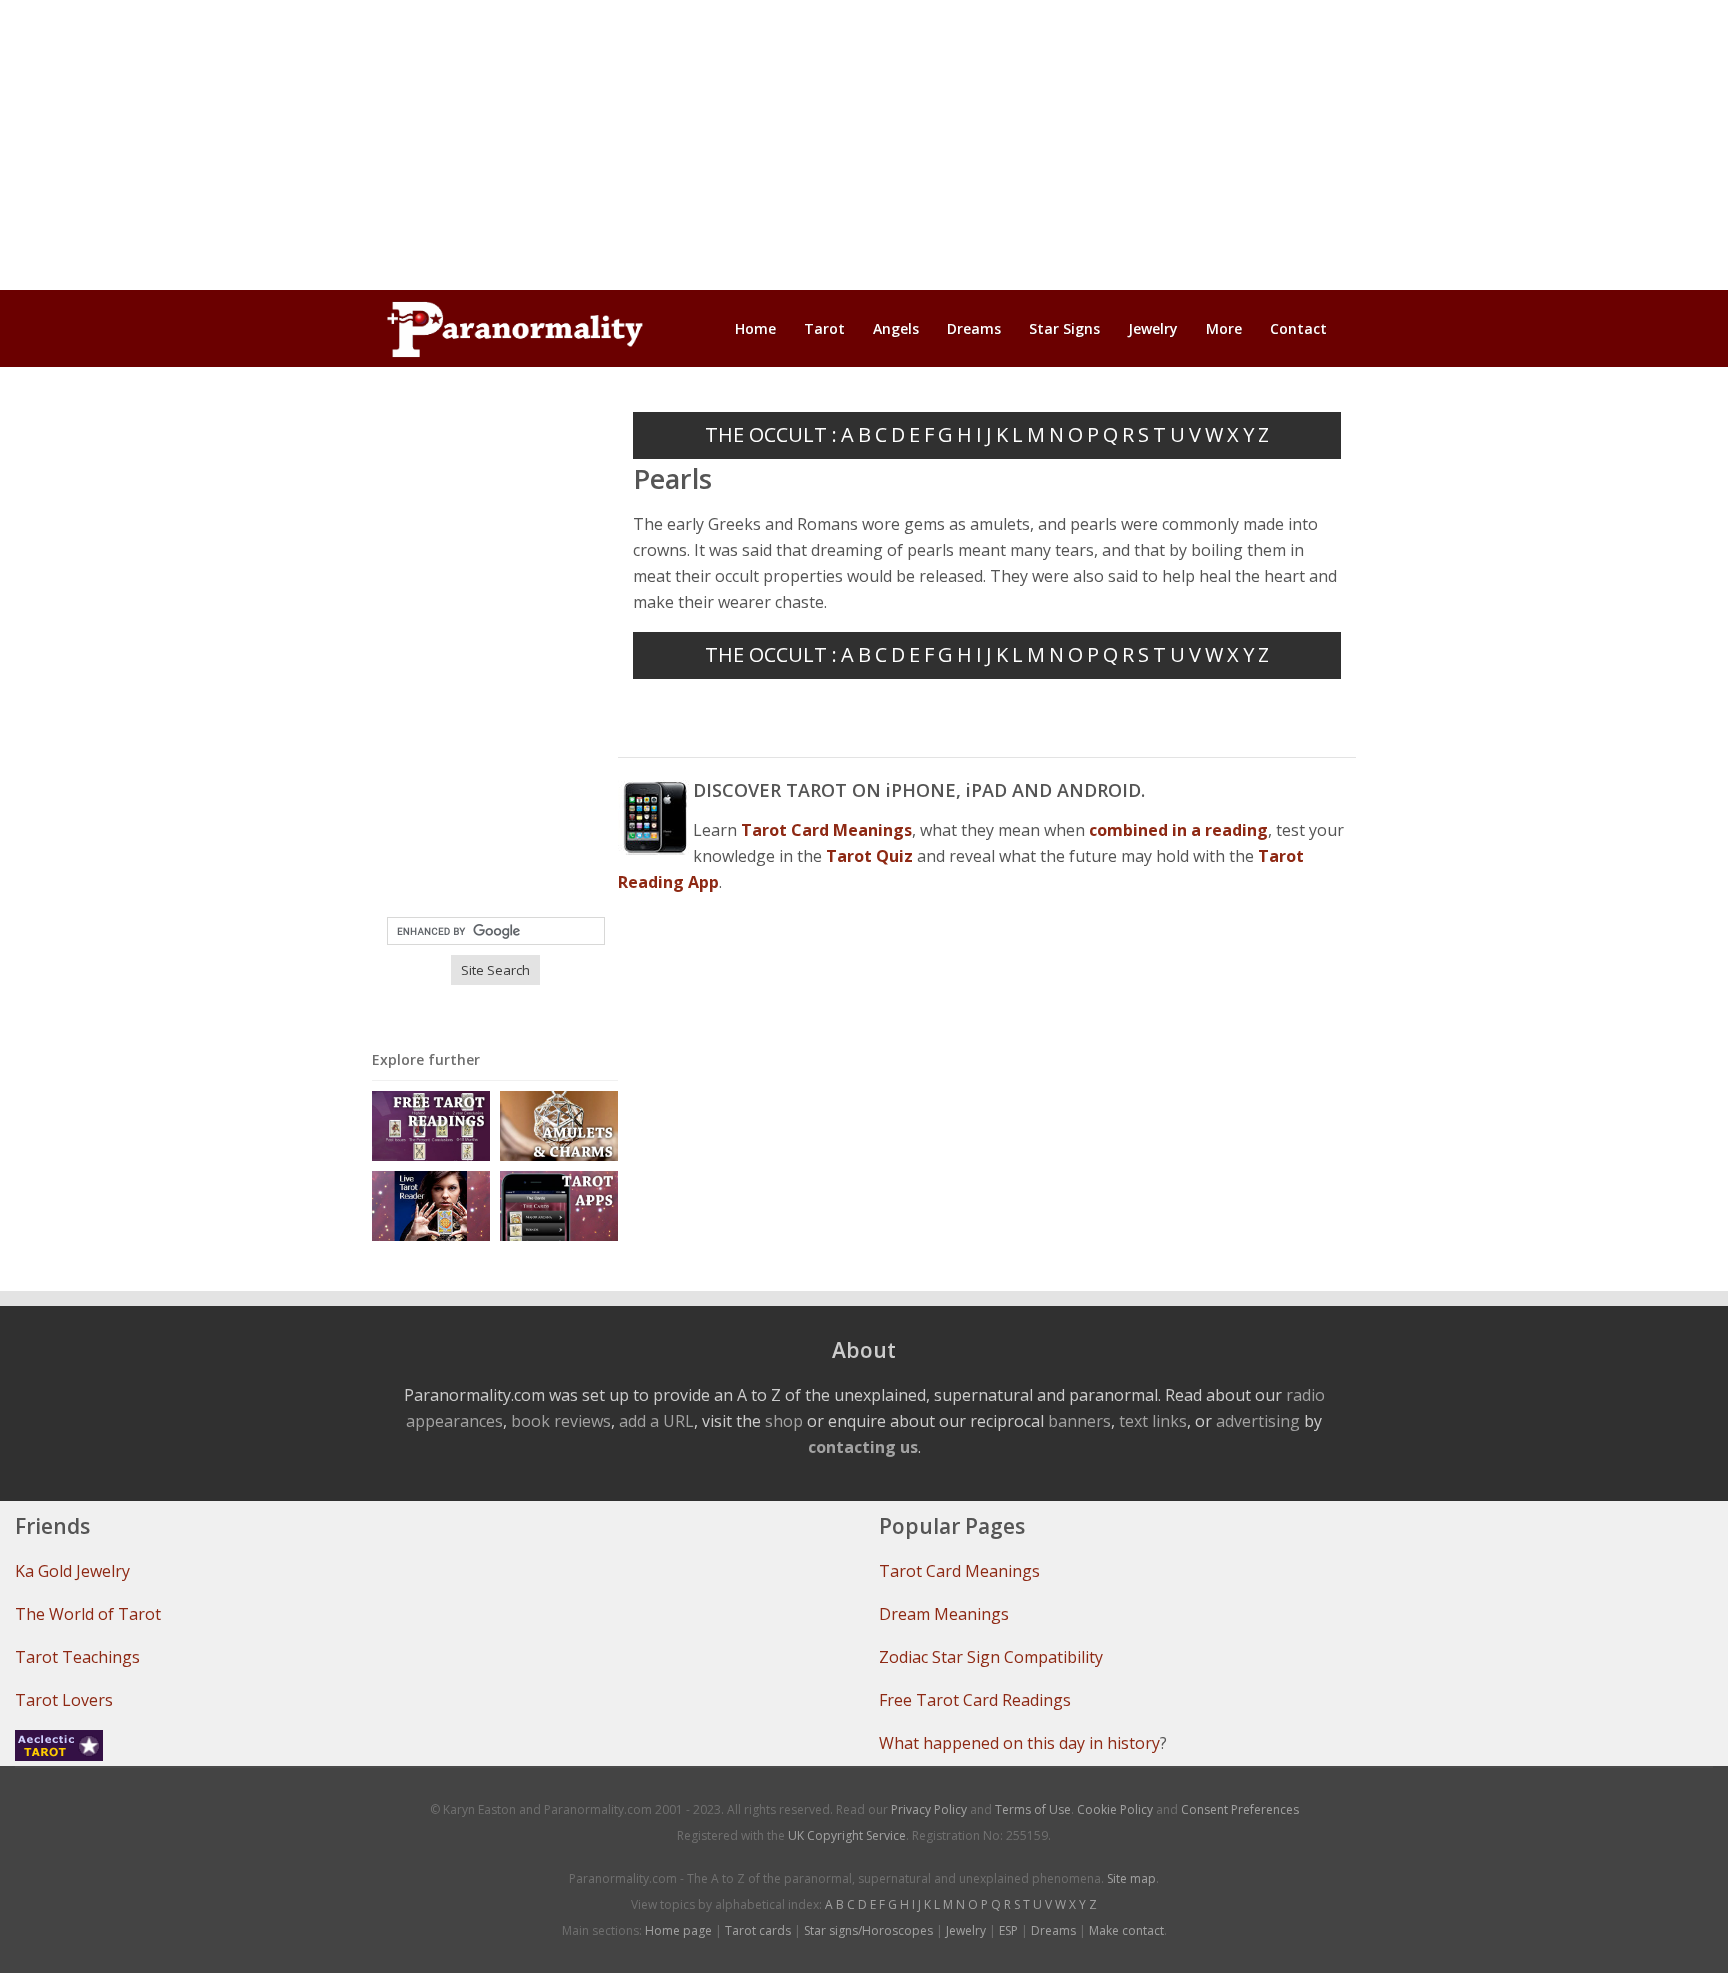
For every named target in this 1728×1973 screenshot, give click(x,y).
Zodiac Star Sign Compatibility (991, 1657)
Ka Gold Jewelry (72, 1571)
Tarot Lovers (64, 1700)
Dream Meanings (944, 1614)
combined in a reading (1178, 830)
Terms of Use (1033, 1809)
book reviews (561, 1421)
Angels (896, 328)
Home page (678, 1930)
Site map (1131, 1878)
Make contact (1126, 1930)
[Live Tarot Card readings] (431, 1204)
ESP (1008, 1930)
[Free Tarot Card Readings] (431, 1124)
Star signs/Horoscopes (868, 1930)
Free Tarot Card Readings (975, 1700)
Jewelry (1153, 328)
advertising (1258, 1421)
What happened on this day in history (1019, 1743)
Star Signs (1064, 328)
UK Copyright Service (847, 1835)
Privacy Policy (929, 1809)
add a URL (656, 1421)
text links (1153, 1421)
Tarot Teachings (77, 1657)
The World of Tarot (88, 1614)
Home (755, 328)
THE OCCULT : (771, 434)
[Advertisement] (864, 145)
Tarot (824, 328)
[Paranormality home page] (515, 329)
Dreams (974, 328)
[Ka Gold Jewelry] (559, 1124)
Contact (1298, 328)
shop (784, 1421)
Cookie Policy (1115, 1809)
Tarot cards (758, 1930)
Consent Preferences (1240, 1809)
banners (1079, 1421)
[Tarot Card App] (559, 1204)
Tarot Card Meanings (959, 1571)
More (1224, 328)
